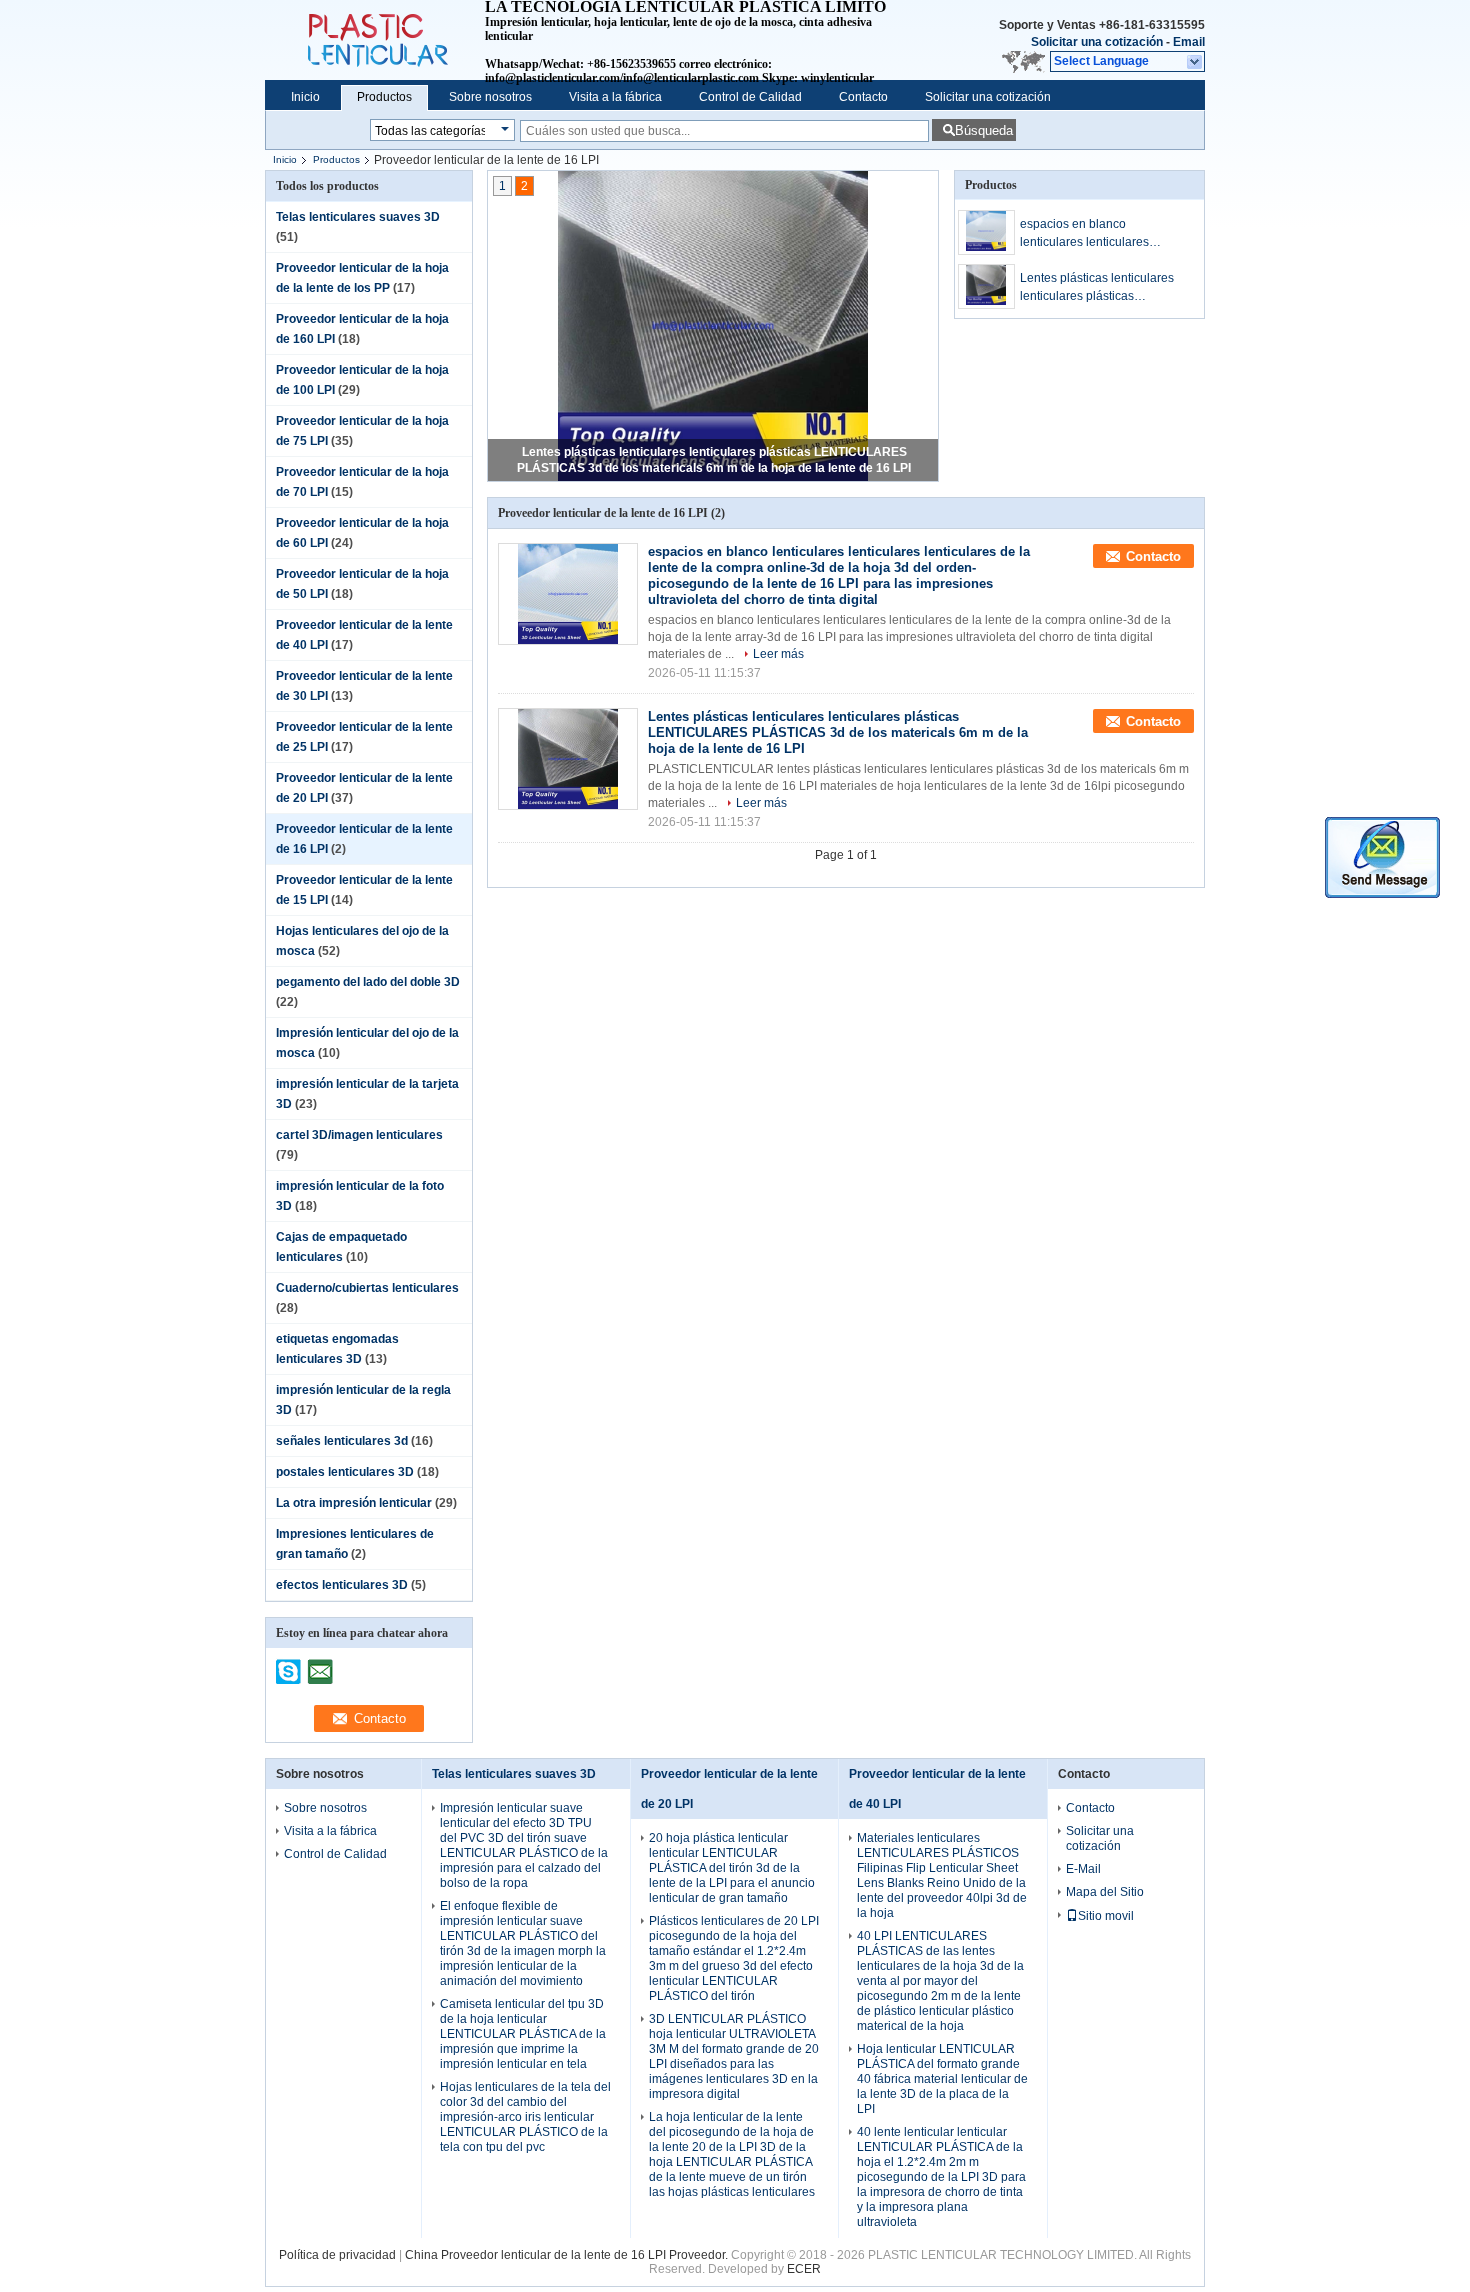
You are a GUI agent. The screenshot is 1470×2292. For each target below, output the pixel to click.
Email (1189, 42)
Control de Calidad (750, 97)
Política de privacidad (337, 2255)
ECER (804, 2269)
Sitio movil (1106, 1916)
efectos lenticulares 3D (342, 1585)
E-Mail (1083, 1869)
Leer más (778, 654)
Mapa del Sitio (1105, 1892)
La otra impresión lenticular (354, 1503)
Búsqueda (984, 130)
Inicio (305, 97)
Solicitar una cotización (1097, 42)
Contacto (863, 97)
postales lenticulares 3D (345, 1472)
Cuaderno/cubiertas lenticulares (367, 1288)
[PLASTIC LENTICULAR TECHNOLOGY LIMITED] (1195, 62)
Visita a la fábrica (615, 97)
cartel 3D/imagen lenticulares (359, 1135)
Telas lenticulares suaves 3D (358, 217)
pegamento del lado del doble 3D (368, 982)
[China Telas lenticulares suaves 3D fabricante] (375, 40)
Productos (384, 97)
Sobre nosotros (490, 97)
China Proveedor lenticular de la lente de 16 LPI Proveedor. (568, 2255)
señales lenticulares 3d (342, 1441)
